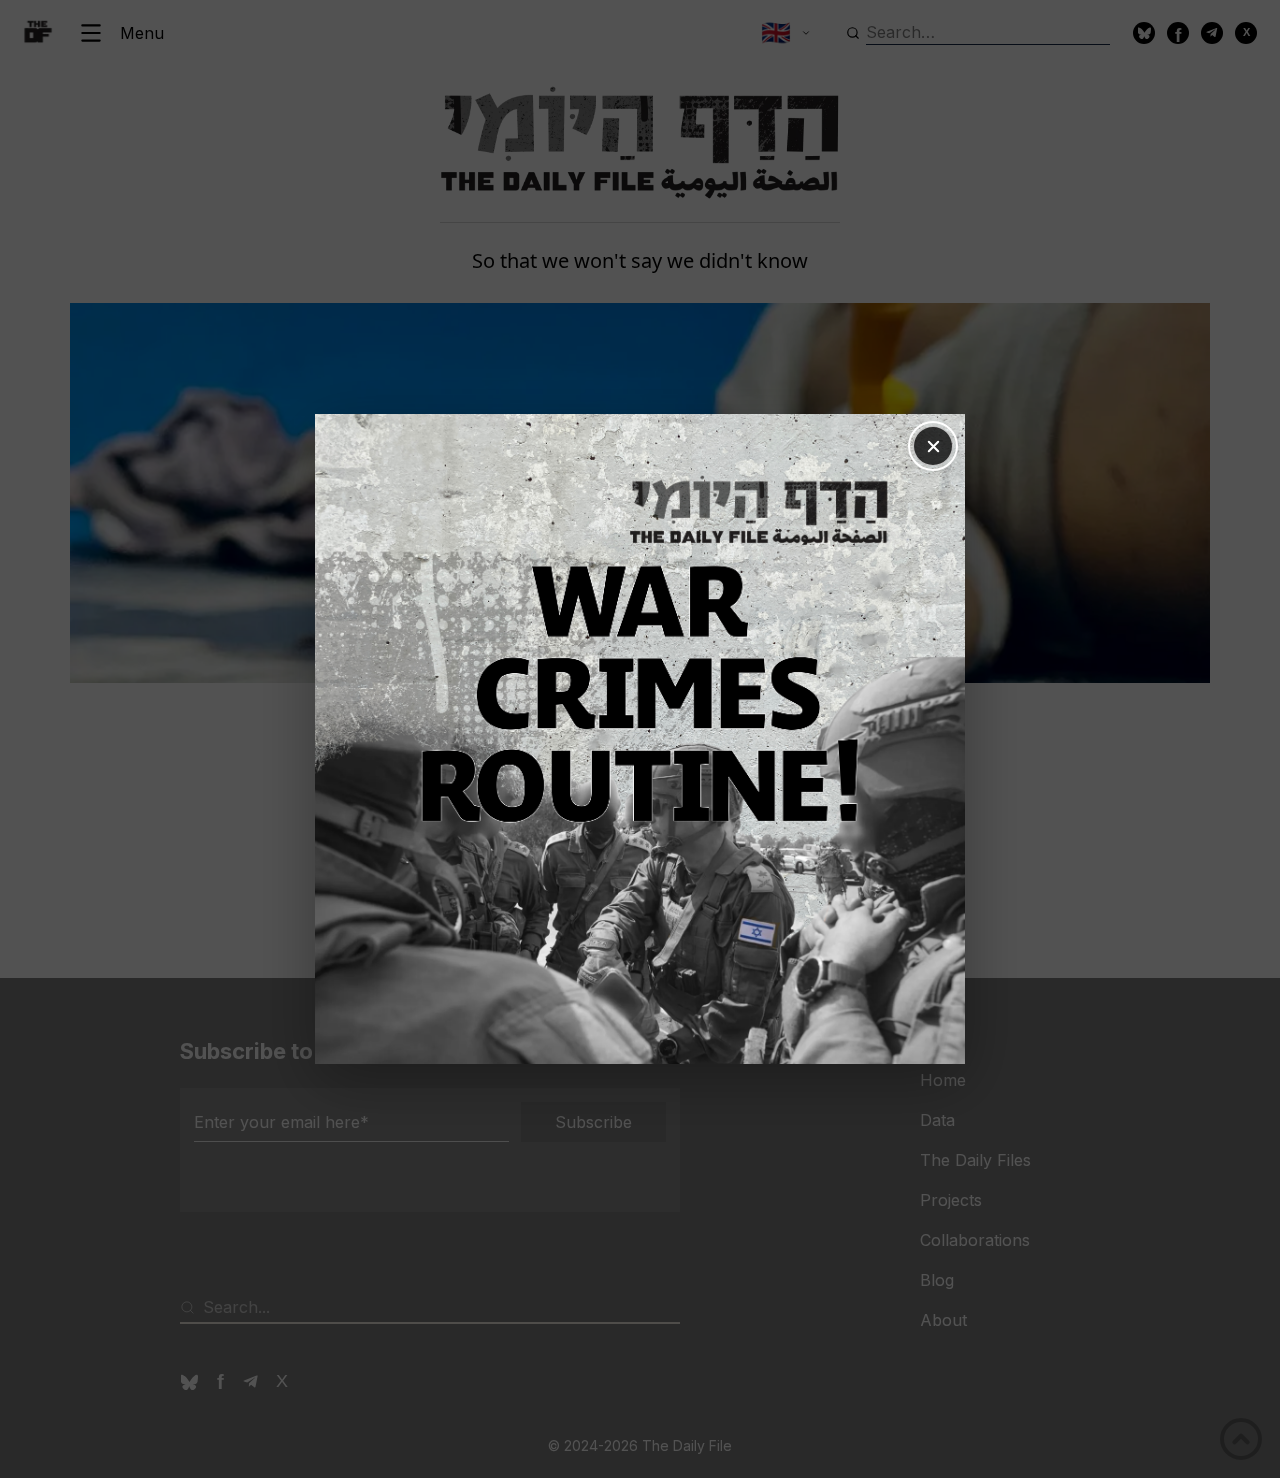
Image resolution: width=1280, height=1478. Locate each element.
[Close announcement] (933, 446)
